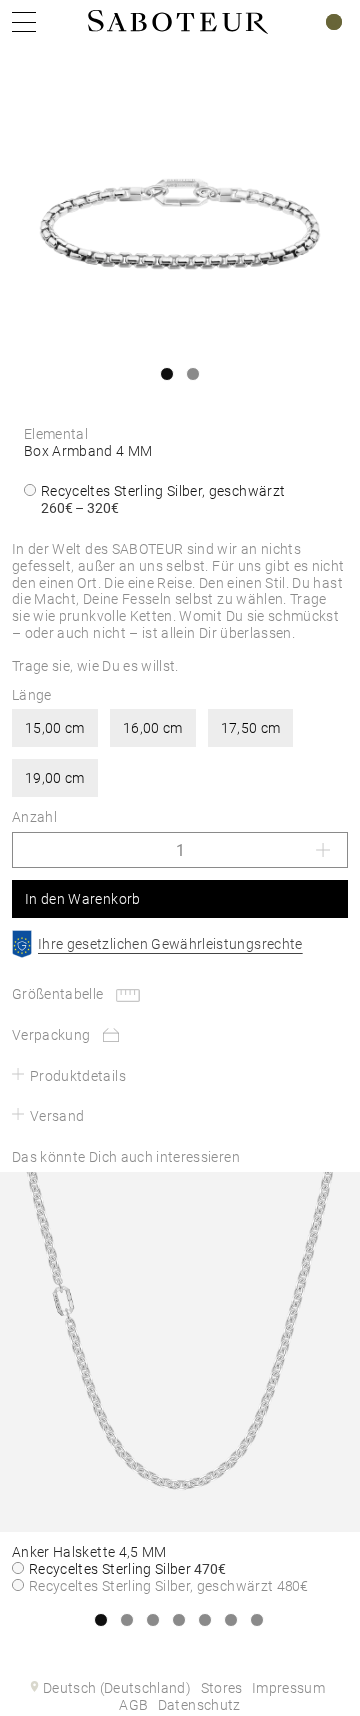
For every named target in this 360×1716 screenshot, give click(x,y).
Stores (222, 1688)
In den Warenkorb (83, 899)
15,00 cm (55, 728)
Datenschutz (199, 1705)
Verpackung (51, 1035)
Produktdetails (78, 1076)
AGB (133, 1705)
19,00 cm (55, 778)
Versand (57, 1116)
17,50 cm (251, 728)
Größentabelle (58, 994)
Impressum (288, 1688)
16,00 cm (153, 728)
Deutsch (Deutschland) (117, 1688)
